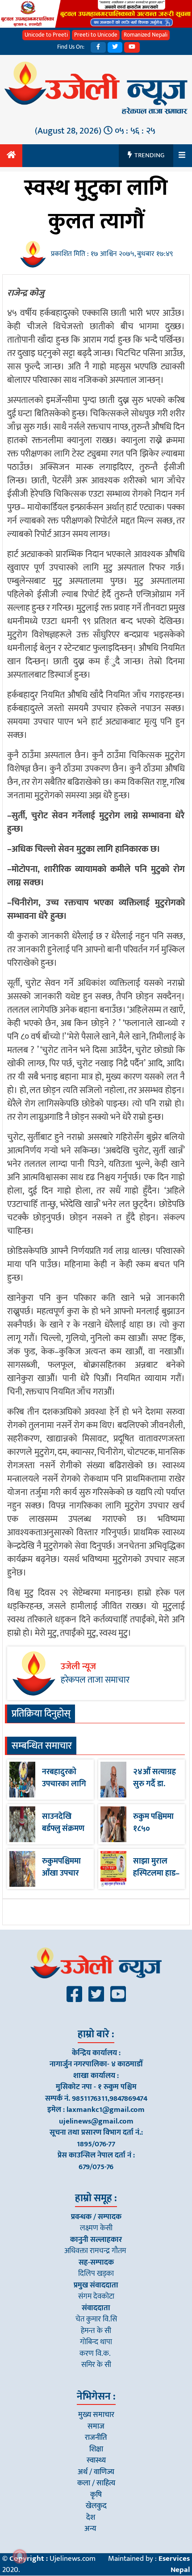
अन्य (90, 2529)
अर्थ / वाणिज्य (96, 2472)
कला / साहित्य (96, 2483)
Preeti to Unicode (96, 35)
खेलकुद (96, 2506)
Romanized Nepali (146, 35)
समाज (96, 2426)
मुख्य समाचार (96, 2415)
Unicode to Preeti (46, 35)
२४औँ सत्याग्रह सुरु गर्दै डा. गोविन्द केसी (154, 1784)
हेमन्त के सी (96, 2331)
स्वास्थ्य (96, 2460)
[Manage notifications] (20, 2556)
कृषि (96, 2495)
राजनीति (96, 2438)
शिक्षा (96, 2449)
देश (91, 2517)
